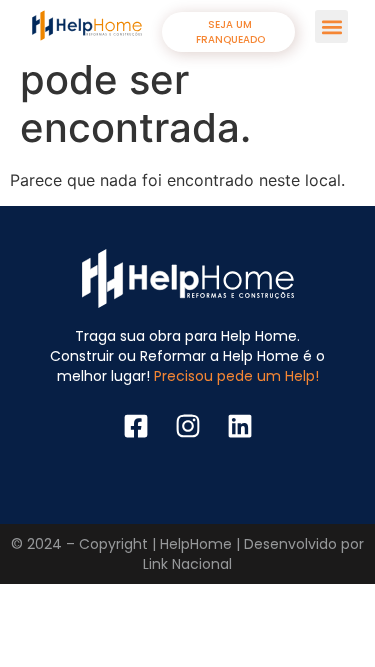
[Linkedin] (240, 426)
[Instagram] (188, 426)
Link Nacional (187, 564)
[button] (331, 26)
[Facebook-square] (136, 426)
